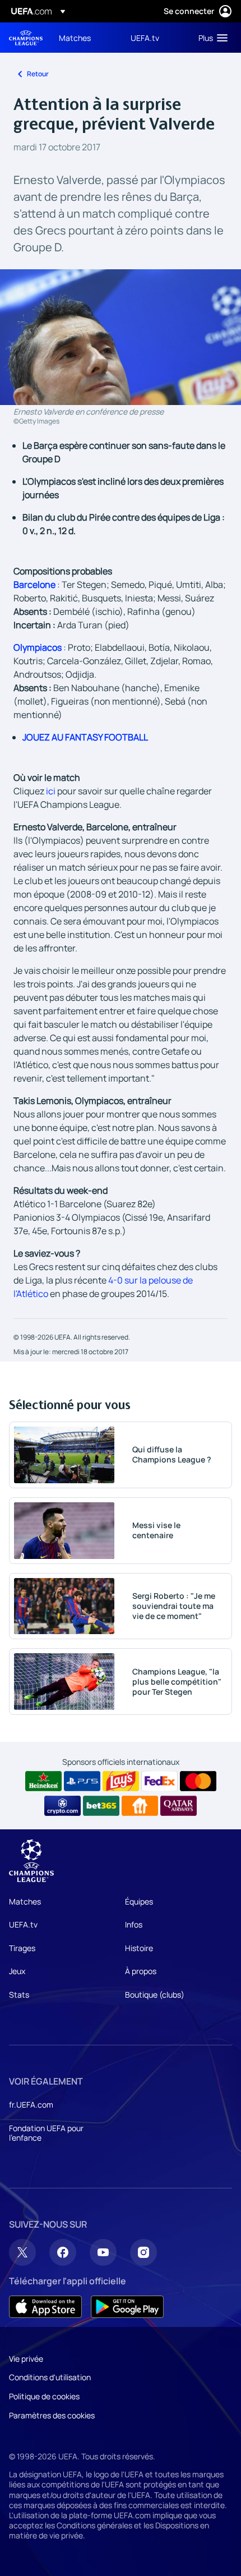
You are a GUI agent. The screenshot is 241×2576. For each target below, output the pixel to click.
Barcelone (34, 585)
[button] (210, 38)
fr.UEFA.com (31, 2104)
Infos (134, 1924)
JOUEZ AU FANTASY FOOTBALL (85, 737)
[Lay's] (121, 1781)
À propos (141, 1971)
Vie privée (26, 2359)
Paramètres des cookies (52, 2415)
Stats (19, 1995)
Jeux (17, 1971)
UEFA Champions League (26, 38)
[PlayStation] (82, 1781)
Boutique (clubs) (155, 1995)
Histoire (139, 1948)
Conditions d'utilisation (50, 2377)
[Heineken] (43, 1781)
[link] (75, 38)
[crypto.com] (62, 1806)
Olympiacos (38, 647)
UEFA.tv (23, 1924)
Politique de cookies (44, 2396)
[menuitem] (85, 38)
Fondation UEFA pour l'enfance (46, 2133)
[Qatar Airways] (179, 1806)
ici (51, 791)
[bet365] (101, 1806)
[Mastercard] (198, 1781)
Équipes (139, 1901)
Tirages (22, 1948)
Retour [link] (38, 74)
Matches (25, 1901)
